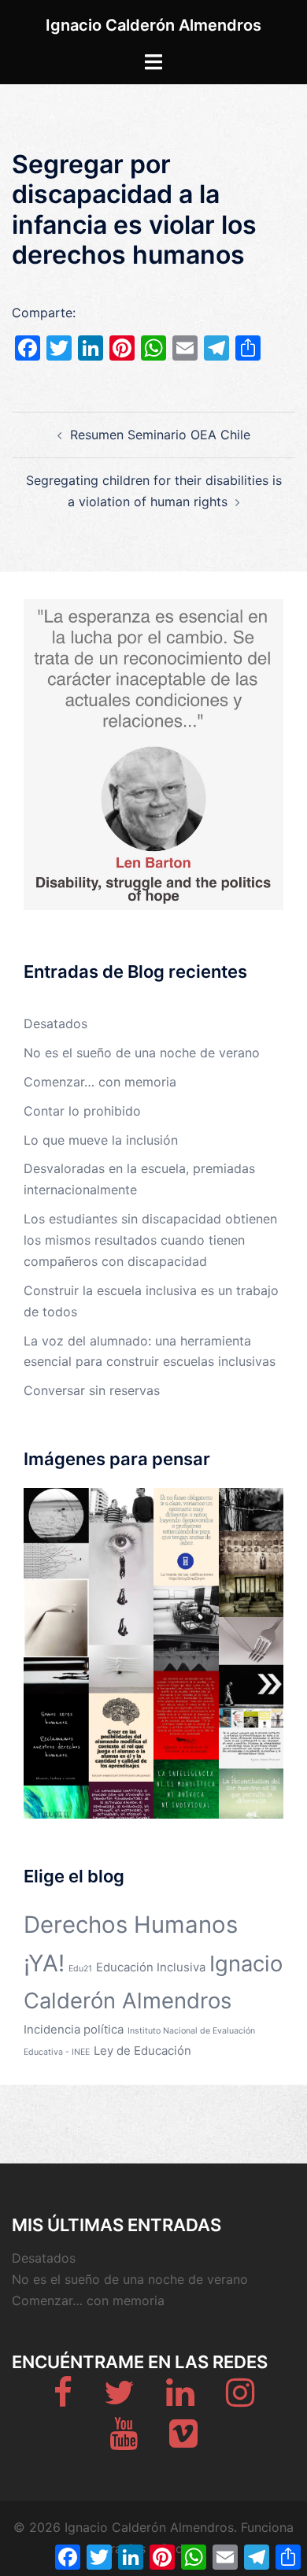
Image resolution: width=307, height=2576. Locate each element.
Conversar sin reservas (92, 1390)
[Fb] (63, 2400)
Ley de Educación (142, 2050)
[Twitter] (119, 2400)
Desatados (55, 1023)
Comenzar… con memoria (100, 1082)
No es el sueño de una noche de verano (142, 1053)
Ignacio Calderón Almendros (153, 25)
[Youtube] (124, 2441)
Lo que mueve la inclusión (101, 1140)
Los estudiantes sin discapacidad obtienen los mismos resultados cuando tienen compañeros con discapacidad (150, 1240)
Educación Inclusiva (151, 1967)
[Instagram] (240, 2400)
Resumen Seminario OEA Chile (160, 435)
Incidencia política (74, 2029)
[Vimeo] (183, 2441)
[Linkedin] (180, 2400)
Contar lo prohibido (82, 1111)
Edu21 (80, 1969)
